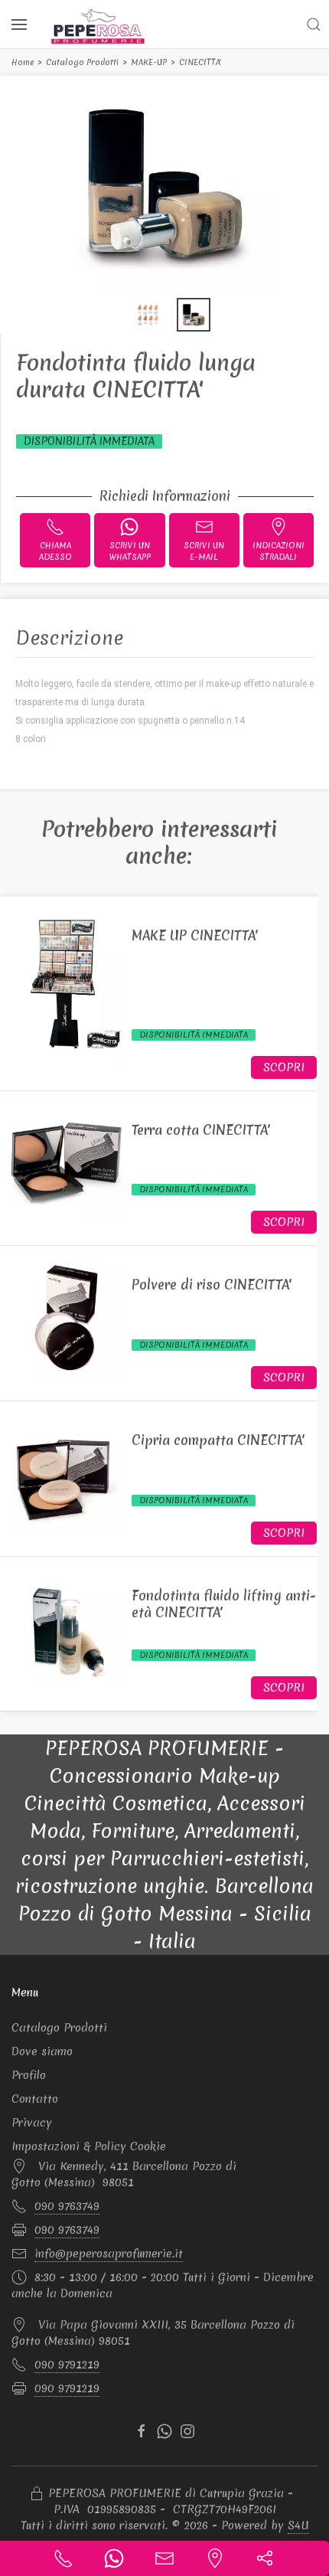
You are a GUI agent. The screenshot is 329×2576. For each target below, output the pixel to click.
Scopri (284, 1067)
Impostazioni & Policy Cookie (89, 2146)
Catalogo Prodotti (82, 62)
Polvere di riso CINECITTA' (212, 1285)
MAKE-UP (149, 62)
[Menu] (19, 25)
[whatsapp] (164, 2431)
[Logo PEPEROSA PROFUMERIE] (98, 26)
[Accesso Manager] (37, 2494)
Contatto (35, 2099)
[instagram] (187, 2431)
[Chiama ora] (64, 2558)
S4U (298, 2525)
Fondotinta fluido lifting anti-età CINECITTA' (224, 1604)
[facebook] (142, 2431)
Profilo (29, 2075)
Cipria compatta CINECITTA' (218, 1440)
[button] (314, 25)
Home (23, 62)
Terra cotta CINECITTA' (201, 1130)
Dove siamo (42, 2051)
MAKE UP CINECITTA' (195, 935)
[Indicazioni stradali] (215, 2558)
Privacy (32, 2123)
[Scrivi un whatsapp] (114, 2558)
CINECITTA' (200, 62)
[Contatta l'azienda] (164, 2558)
